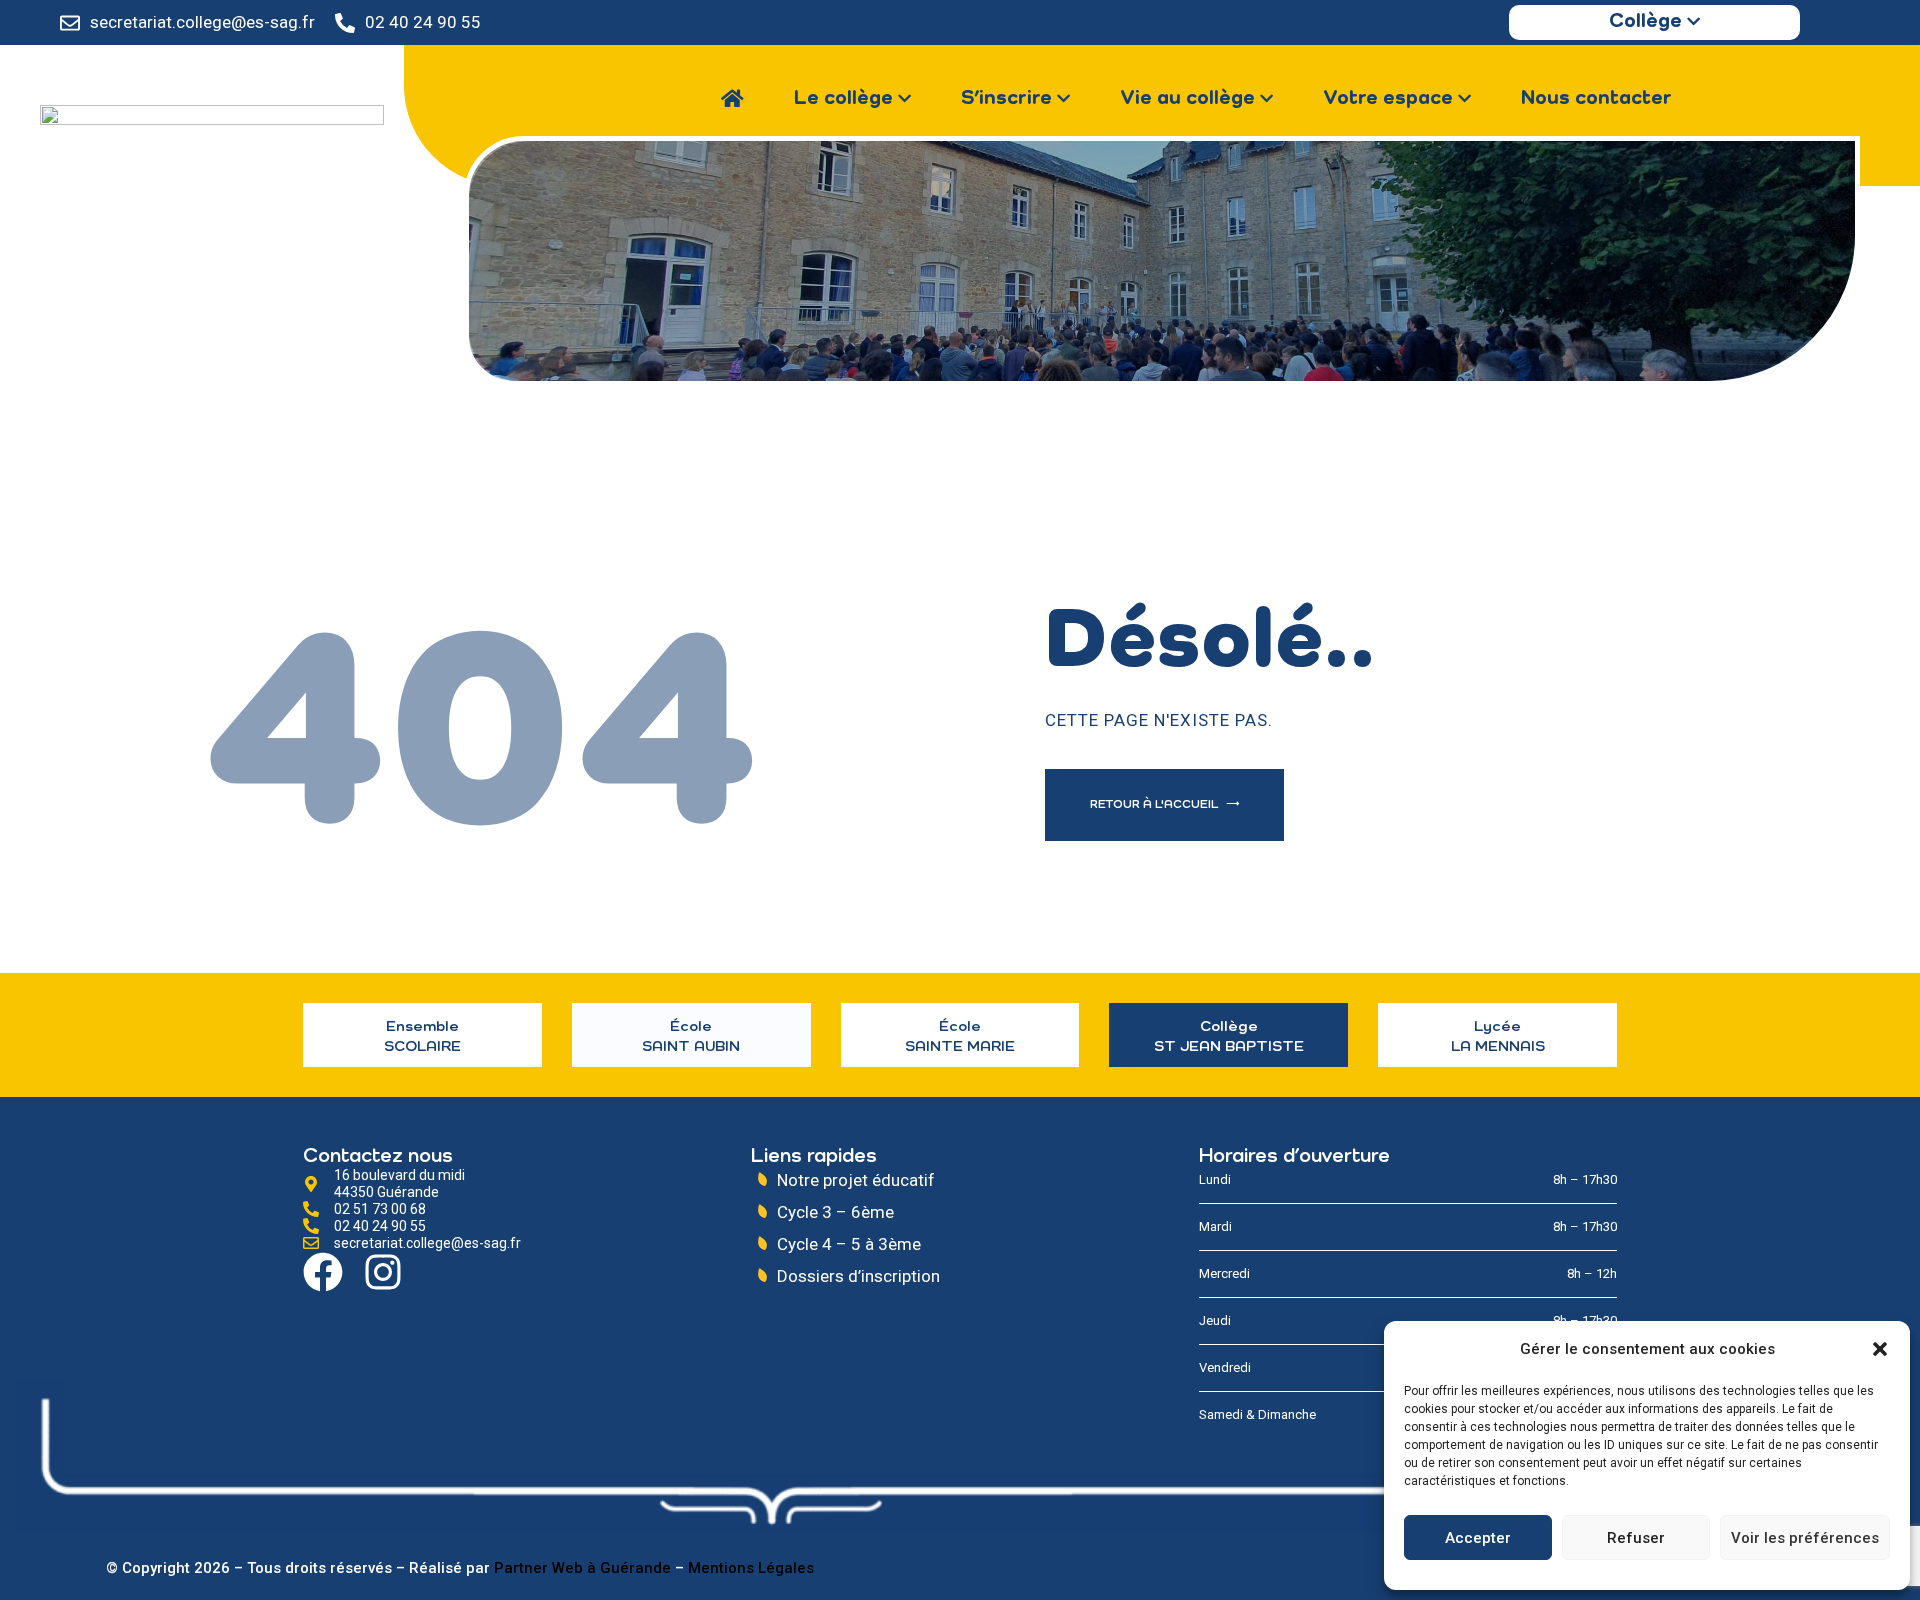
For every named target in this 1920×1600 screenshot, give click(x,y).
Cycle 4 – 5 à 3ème (849, 1244)
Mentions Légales (751, 1568)
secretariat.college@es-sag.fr (202, 22)
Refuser (1636, 1538)
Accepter (1478, 1538)
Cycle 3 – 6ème (835, 1212)
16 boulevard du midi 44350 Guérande (399, 1183)
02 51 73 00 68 (380, 1209)
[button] (1880, 1349)
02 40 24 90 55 (423, 22)
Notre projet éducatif (856, 1180)
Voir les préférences (1805, 1538)
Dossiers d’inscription (858, 1276)
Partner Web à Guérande (582, 1568)
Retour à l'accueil (1155, 805)
